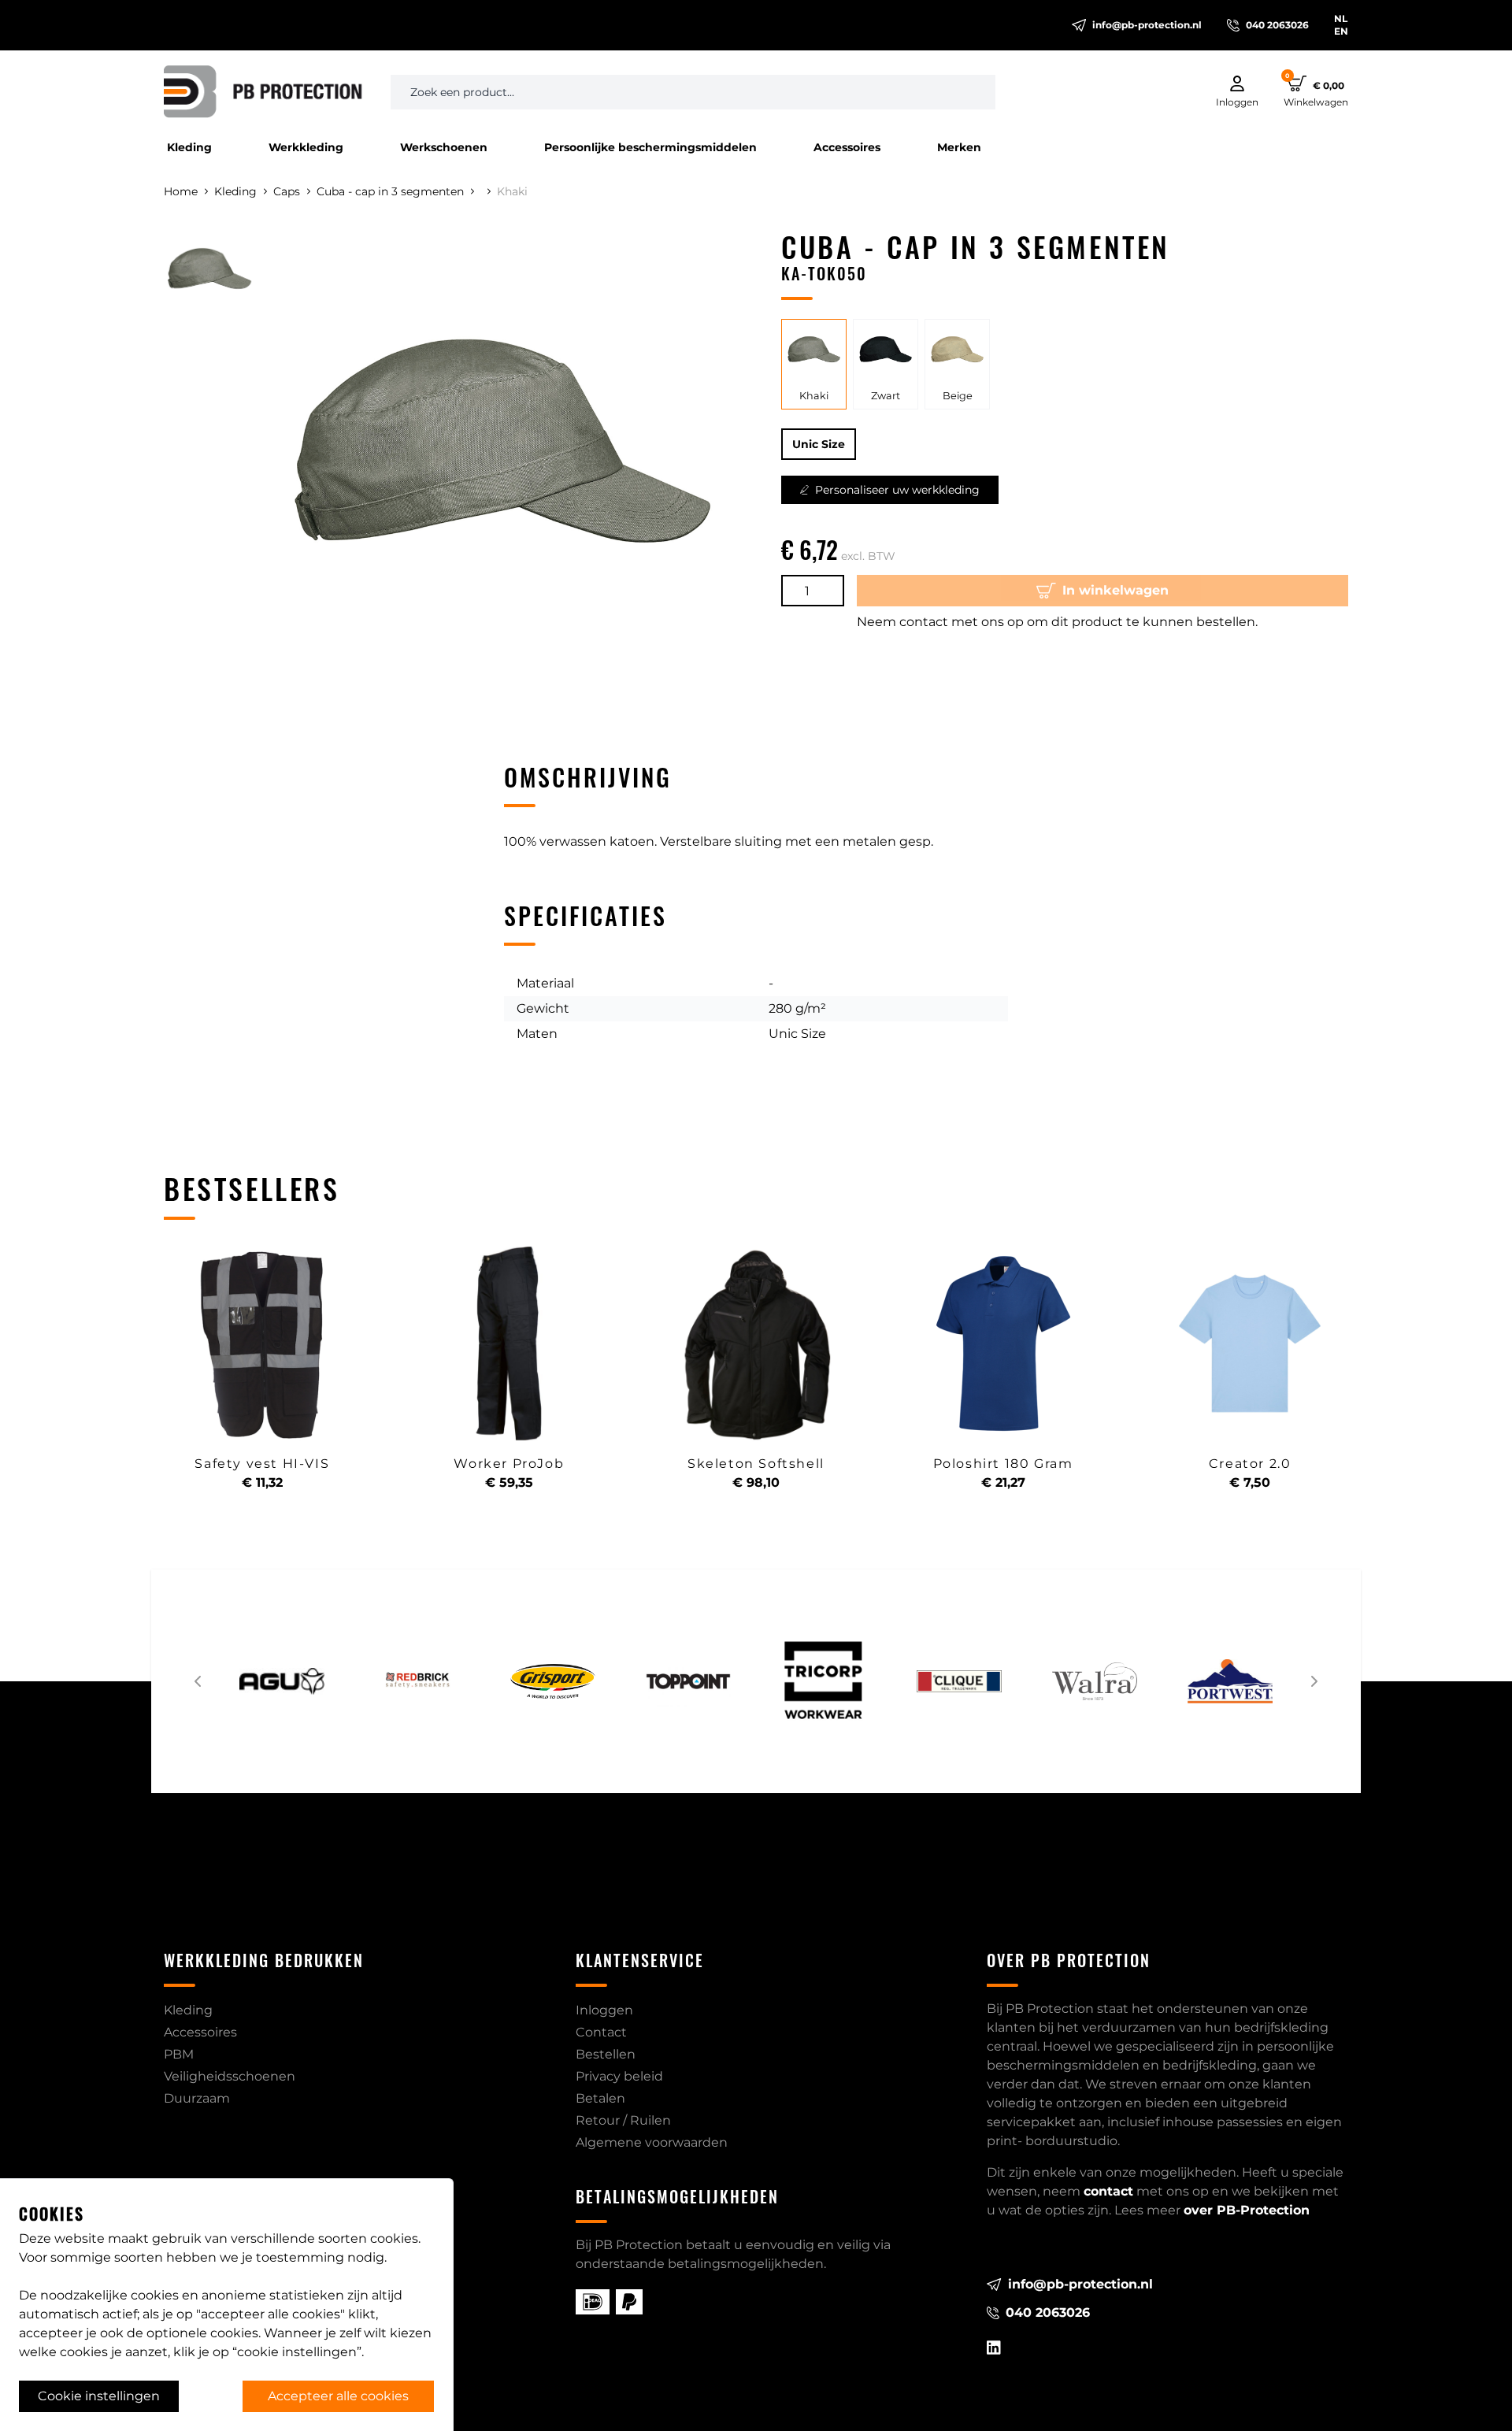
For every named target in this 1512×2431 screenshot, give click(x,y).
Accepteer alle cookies (338, 2396)
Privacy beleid (619, 2076)
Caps (287, 191)
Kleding (189, 147)
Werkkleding (306, 147)
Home (181, 191)
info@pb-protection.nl (1147, 25)
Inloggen (604, 2010)
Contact (601, 2032)
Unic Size (819, 444)
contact (1108, 2191)
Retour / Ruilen (623, 2120)
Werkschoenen (444, 147)
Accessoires (847, 147)
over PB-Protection (1247, 2210)
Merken (959, 147)
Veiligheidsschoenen (230, 2076)
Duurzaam (197, 2098)
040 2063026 (1277, 25)
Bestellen (606, 2054)
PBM (179, 2054)
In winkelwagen (1115, 590)
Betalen (600, 2098)
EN (1341, 31)
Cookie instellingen (99, 2396)
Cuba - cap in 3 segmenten (390, 191)
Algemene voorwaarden (652, 2142)
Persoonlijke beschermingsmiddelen (650, 147)
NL (1341, 19)
